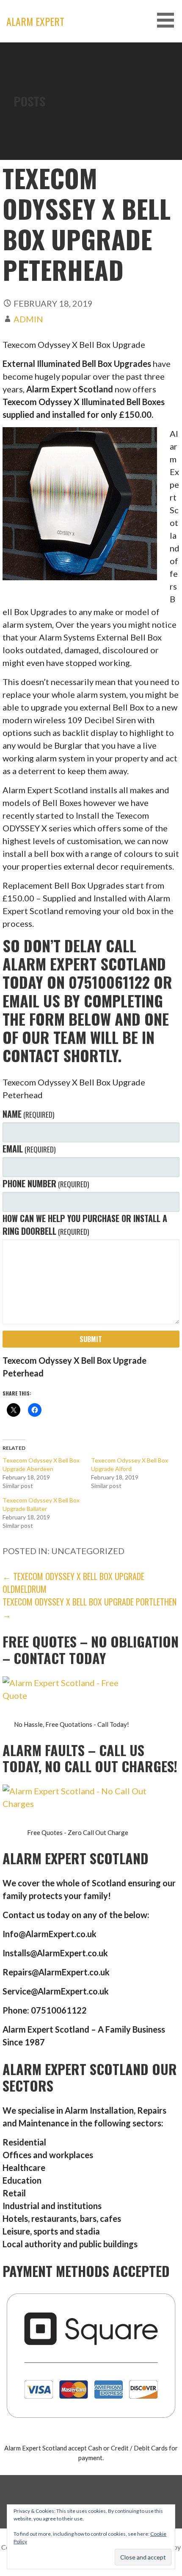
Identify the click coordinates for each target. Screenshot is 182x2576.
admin (28, 319)
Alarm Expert (35, 21)
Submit (91, 1339)
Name (28, 1114)
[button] (168, 20)
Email (29, 1149)
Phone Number (46, 1183)
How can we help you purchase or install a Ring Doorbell (85, 1225)
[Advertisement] (91, 138)
